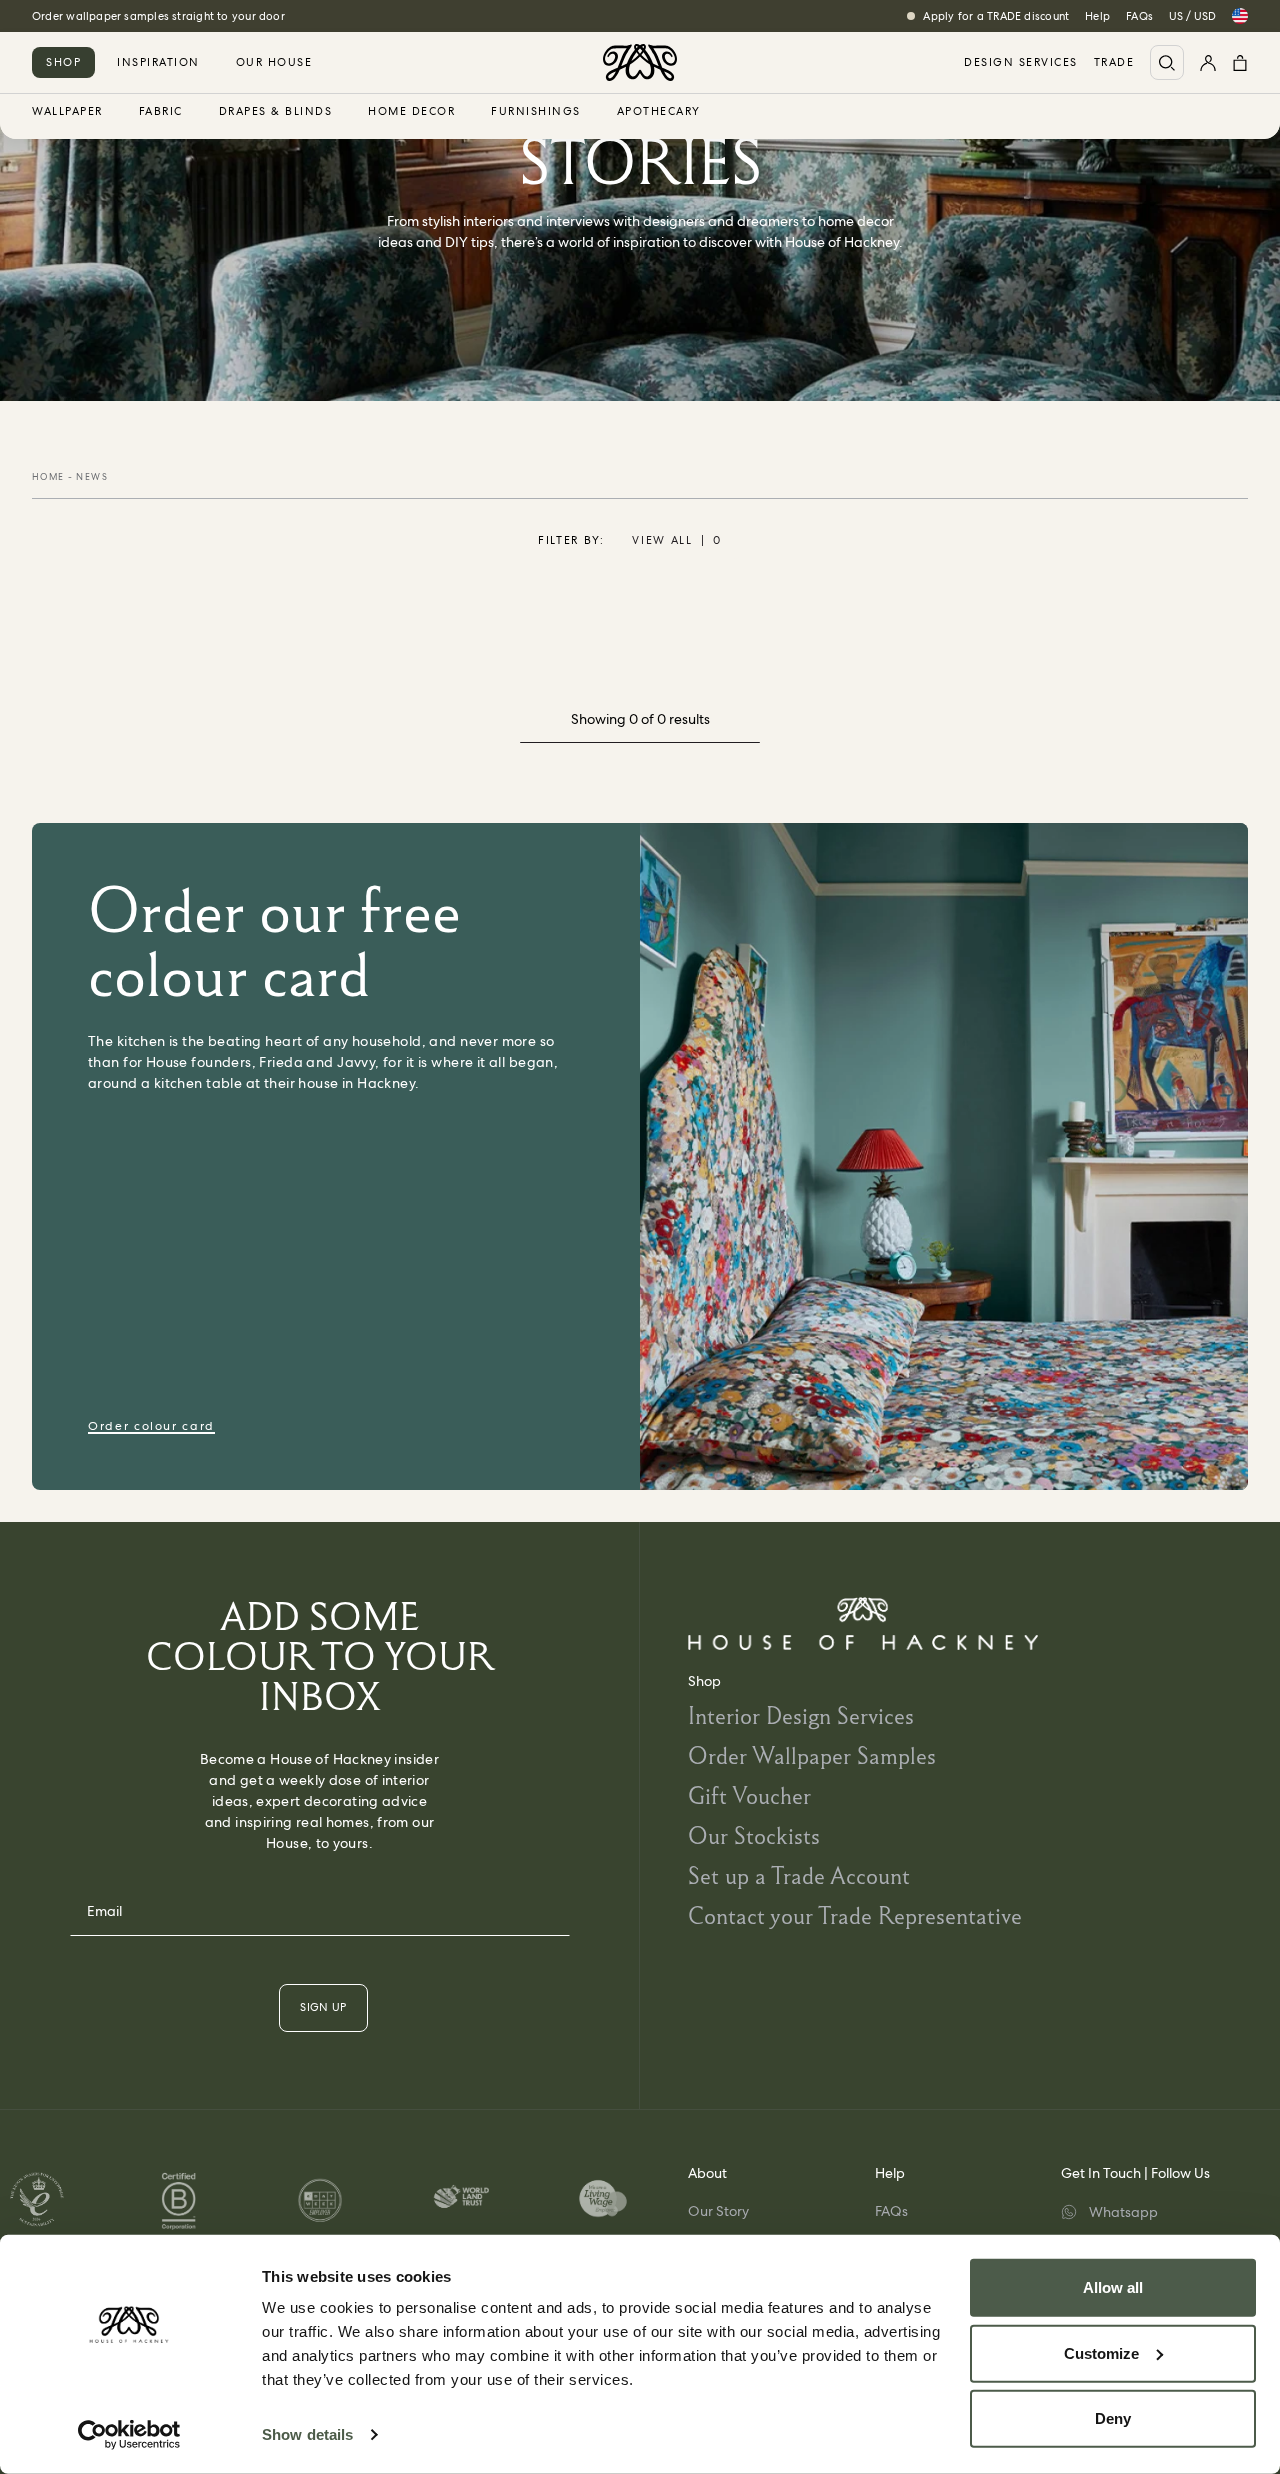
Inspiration (158, 62)
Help (1097, 16)
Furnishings (536, 112)
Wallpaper (67, 112)
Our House (274, 62)
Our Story (718, 2211)
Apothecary (659, 112)
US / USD (1192, 16)
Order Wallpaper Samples (812, 1755)
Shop (63, 62)
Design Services (1021, 62)
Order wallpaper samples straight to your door (158, 16)
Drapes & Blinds (276, 112)
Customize (1101, 2352)
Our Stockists (754, 1835)
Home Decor (411, 112)
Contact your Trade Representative (855, 1915)
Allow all (1113, 2287)
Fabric (161, 112)
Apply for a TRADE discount (996, 16)
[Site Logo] (640, 62)
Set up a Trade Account (799, 1875)
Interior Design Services (801, 1715)
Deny (1113, 2418)
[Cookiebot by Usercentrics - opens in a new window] (129, 2435)
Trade (1114, 62)
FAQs (1139, 16)
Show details (307, 2434)
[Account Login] (1208, 62)
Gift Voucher (749, 1795)
